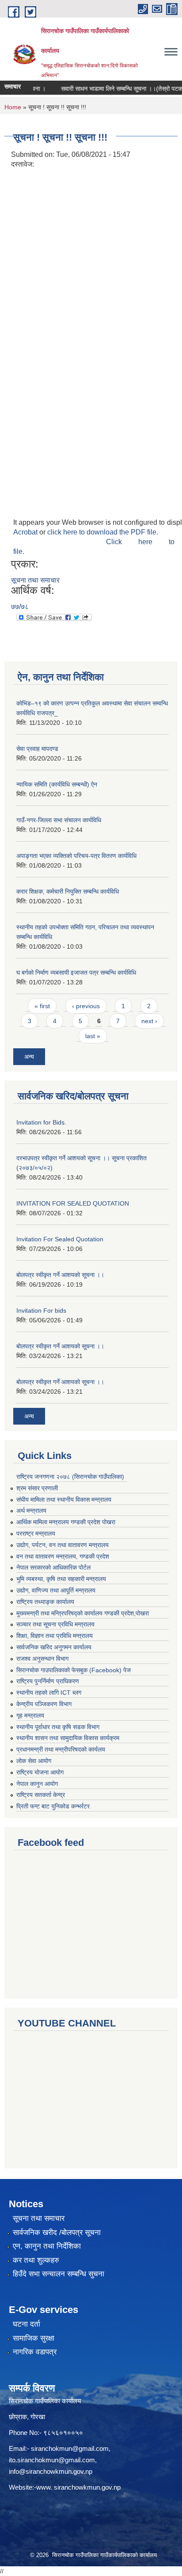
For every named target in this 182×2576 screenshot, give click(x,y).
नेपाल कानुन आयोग (37, 1784)
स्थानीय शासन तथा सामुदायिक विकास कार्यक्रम (68, 1738)
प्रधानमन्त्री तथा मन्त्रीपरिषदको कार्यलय (61, 1749)
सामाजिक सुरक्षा (34, 2338)
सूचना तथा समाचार (35, 580)
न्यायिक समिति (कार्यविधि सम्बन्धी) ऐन (57, 784)
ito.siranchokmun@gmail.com (52, 2460)
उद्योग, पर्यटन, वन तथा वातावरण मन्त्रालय (63, 1545)
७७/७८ (20, 607)
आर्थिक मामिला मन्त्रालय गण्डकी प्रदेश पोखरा (66, 1522)
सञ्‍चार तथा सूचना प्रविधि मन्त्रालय (55, 1624)
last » (93, 1036)
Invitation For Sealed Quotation (60, 1239)
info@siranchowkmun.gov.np (51, 2471)
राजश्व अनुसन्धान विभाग (42, 1659)
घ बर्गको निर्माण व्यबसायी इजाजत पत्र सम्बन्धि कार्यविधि (76, 972)
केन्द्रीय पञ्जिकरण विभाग (44, 1704)
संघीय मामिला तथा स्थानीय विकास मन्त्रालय (64, 1500)
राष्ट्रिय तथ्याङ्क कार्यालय (45, 1602)
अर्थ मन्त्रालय (31, 1511)
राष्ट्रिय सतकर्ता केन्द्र (41, 1795)
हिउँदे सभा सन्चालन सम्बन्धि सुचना (59, 2274)
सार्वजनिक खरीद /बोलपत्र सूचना (57, 2233)
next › (149, 1021)
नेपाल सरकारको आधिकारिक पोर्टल (53, 1567)
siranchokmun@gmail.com (70, 2448)
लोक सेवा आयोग (34, 1761)
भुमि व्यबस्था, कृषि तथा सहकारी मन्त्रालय (61, 1579)
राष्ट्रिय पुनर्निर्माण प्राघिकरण (48, 1681)
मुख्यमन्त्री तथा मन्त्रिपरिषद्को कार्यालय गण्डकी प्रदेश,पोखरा (83, 1613)
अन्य (29, 1057)
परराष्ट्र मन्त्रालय (36, 1533)
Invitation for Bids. (41, 1122)
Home (13, 107)
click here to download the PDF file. (103, 532)
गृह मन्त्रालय (30, 1715)
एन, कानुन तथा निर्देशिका (47, 2246)
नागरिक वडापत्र (35, 2352)
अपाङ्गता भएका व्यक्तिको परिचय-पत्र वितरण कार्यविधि (76, 856)
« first (42, 1006)
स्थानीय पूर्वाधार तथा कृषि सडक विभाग (58, 1727)
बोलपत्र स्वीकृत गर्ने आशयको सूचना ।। (60, 1275)
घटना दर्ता (27, 2324)
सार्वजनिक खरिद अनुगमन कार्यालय (54, 1647)
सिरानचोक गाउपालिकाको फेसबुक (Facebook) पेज (74, 1670)
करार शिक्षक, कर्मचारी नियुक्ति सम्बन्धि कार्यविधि (68, 891)
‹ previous (86, 1006)
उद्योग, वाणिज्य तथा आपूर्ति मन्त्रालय (56, 1590)
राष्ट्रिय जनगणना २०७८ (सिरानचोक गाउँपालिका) (70, 1477)
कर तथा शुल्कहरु (36, 2260)
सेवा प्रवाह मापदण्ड (37, 749)
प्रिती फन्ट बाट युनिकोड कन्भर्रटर (53, 1806)
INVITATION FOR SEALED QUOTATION (73, 1203)
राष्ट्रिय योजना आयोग (40, 1772)
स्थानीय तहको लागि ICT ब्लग (49, 1693)
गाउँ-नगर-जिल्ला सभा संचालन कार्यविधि (59, 820)
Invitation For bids (41, 1310)
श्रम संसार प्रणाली (37, 1488)
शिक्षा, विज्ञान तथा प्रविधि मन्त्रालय (55, 1636)
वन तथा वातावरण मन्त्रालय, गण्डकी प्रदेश (63, 1556)
